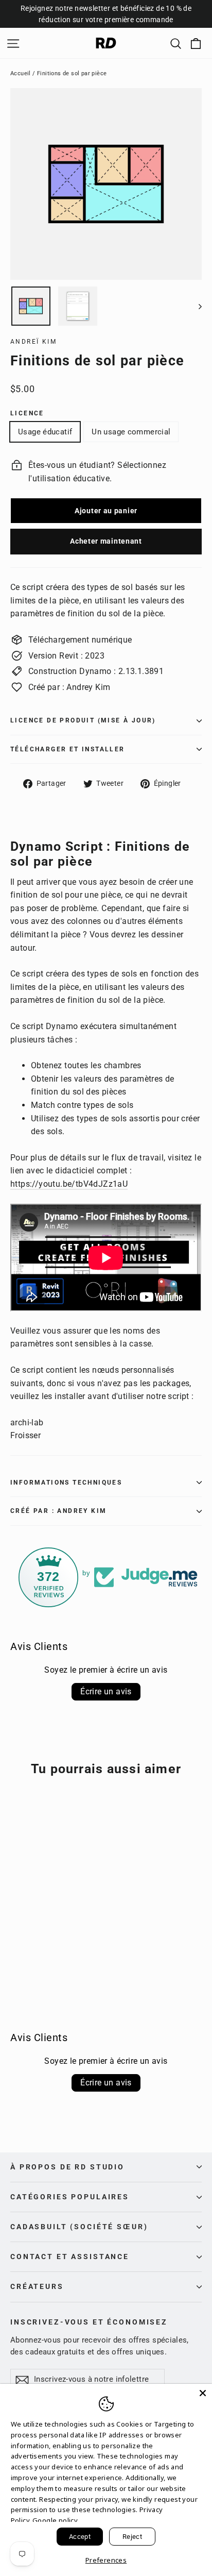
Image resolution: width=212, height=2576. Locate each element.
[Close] (203, 2393)
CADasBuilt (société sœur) (79, 2227)
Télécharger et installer (68, 749)
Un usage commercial (131, 432)
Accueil (21, 73)
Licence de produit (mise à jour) (83, 720)
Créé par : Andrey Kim (58, 1511)
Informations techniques (66, 1483)
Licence (27, 413)
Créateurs (37, 2286)
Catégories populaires (70, 2197)
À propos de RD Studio (67, 2167)
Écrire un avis (106, 1691)
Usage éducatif (45, 432)
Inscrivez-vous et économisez (89, 2322)
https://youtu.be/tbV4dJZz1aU (69, 1184)
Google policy (55, 2520)
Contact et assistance (70, 2257)
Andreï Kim (33, 342)
